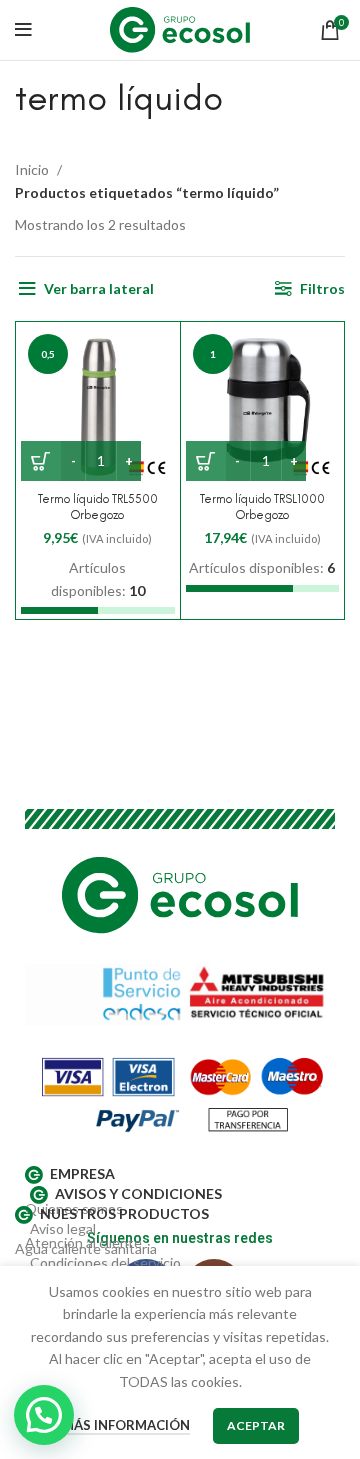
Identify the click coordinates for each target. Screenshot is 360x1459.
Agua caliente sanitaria (86, 1248)
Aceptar (256, 1425)
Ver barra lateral (99, 288)
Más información (126, 1425)
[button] (44, 1415)
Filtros (322, 288)
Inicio (33, 169)
